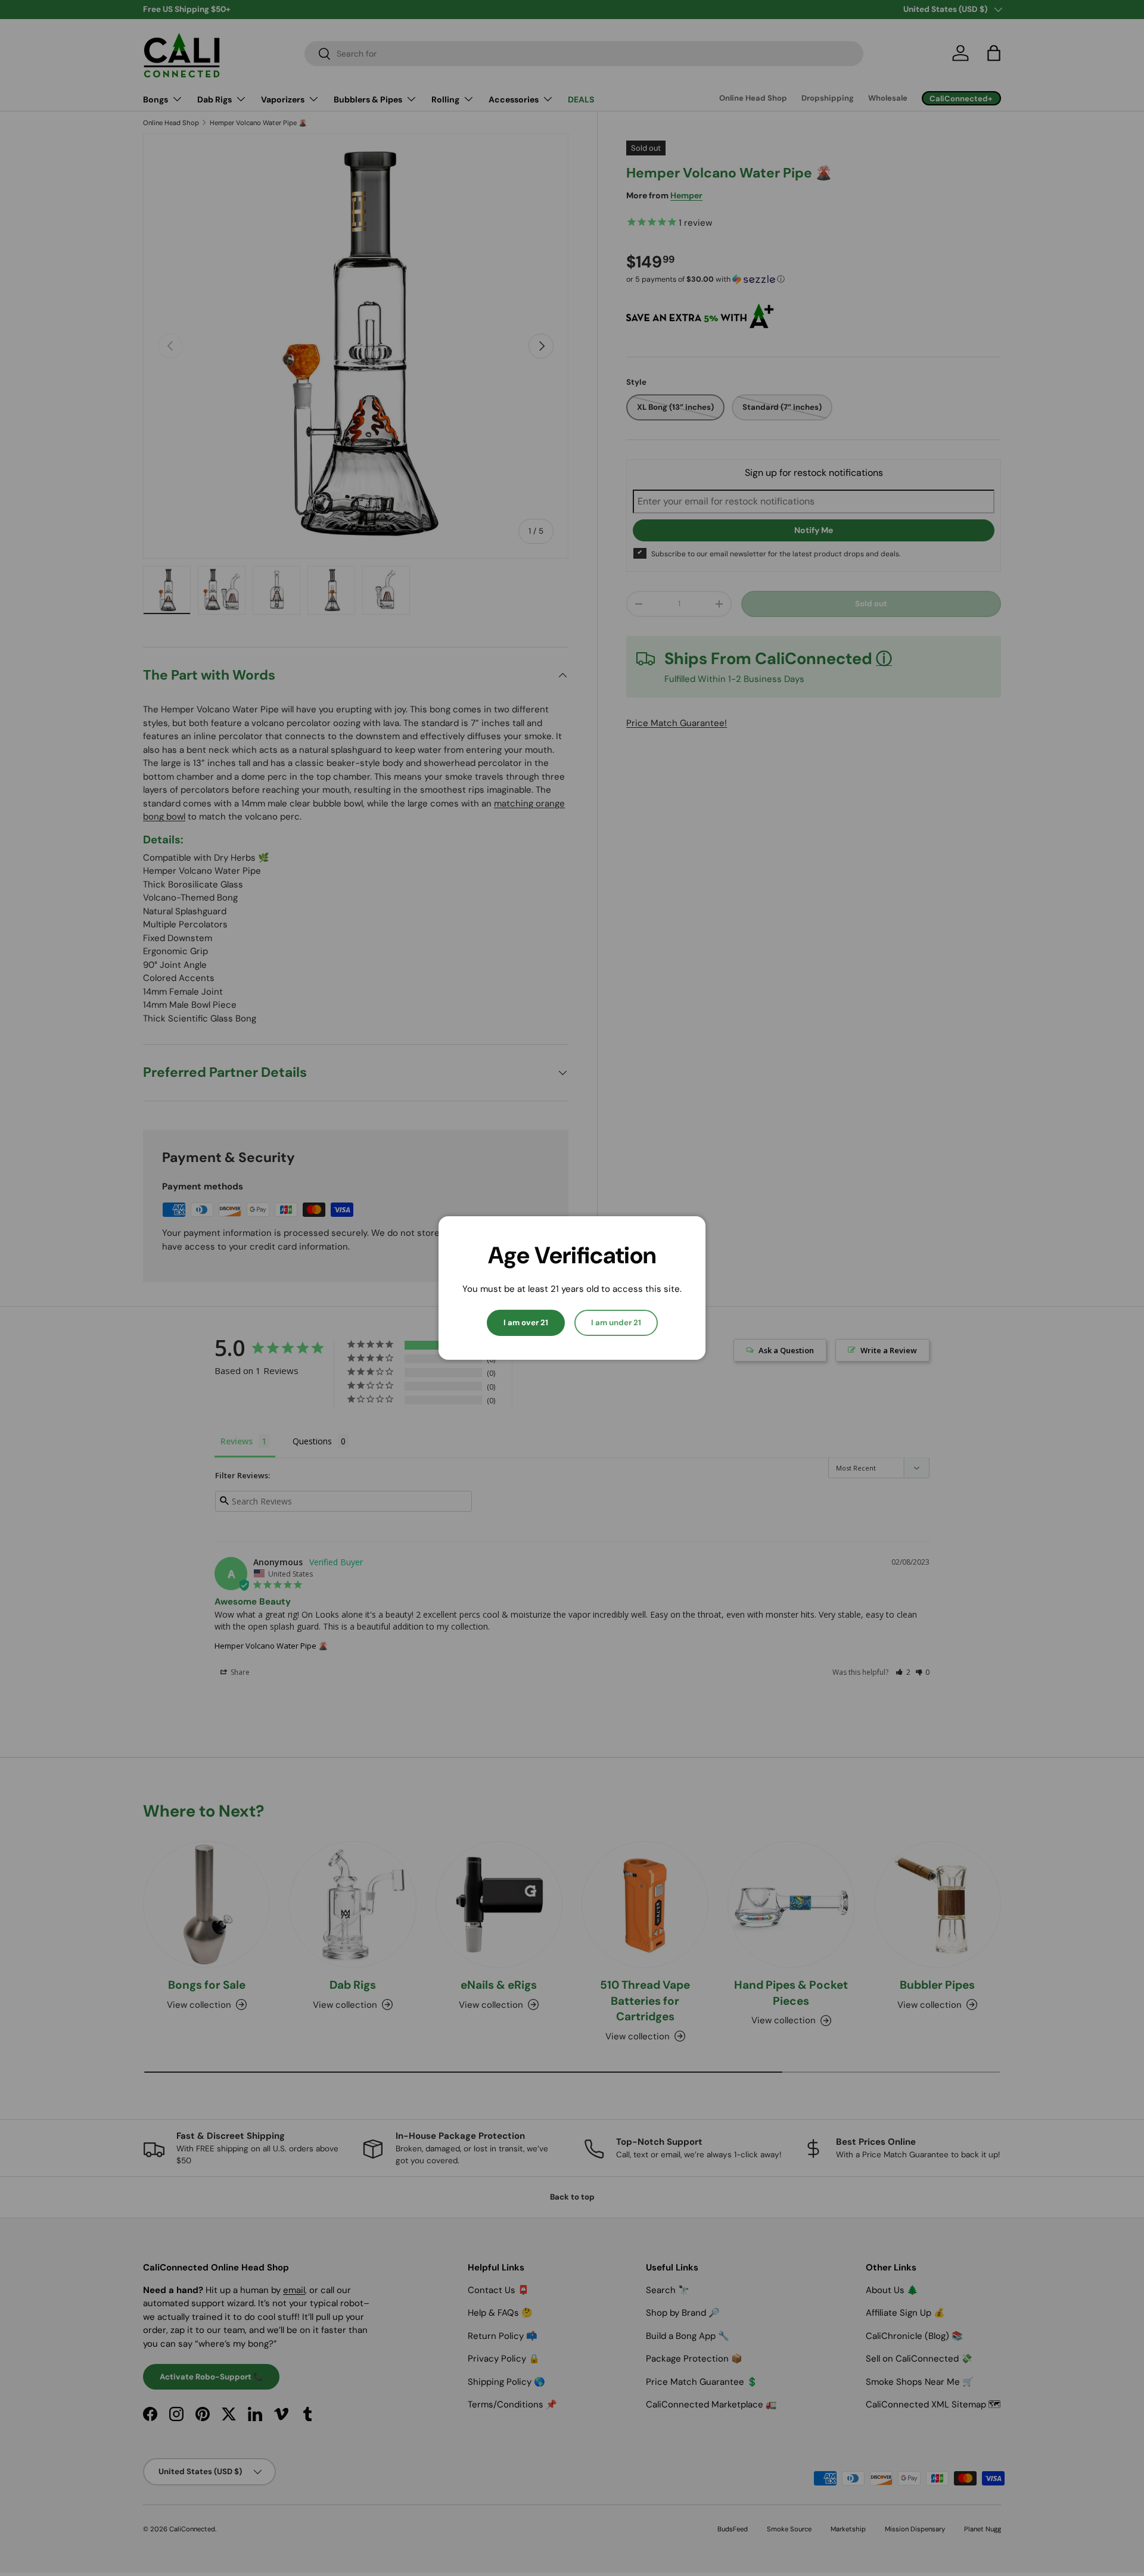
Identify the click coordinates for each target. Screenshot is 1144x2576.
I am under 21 (616, 1323)
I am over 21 (526, 1323)
